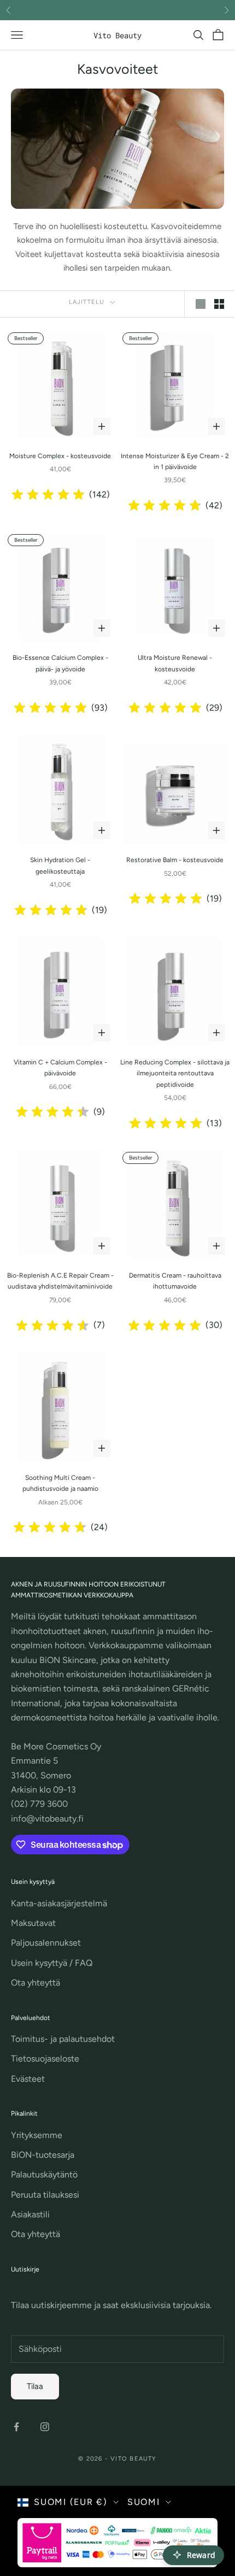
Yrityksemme (37, 2135)
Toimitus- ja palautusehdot (63, 2039)
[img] (48, 495)
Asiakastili (30, 2214)
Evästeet (28, 2079)
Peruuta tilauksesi (45, 2195)
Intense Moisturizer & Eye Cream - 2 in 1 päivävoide (175, 461)
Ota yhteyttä (36, 1983)
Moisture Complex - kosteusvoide (60, 456)
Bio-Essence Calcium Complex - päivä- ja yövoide (60, 663)
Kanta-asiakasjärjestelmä (59, 1903)
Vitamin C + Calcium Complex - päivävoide (60, 1068)
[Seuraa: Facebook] (16, 2427)
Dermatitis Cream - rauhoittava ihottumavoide (175, 1281)
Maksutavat (33, 1923)
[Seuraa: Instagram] (45, 2427)
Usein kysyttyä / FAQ (52, 1963)
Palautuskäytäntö (44, 2174)
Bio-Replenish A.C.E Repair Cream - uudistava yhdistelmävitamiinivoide (60, 1281)
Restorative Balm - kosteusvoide (175, 860)
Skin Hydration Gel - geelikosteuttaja (60, 865)
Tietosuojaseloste (45, 2059)
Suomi (144, 2502)
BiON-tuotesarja (43, 2155)
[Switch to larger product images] (201, 304)
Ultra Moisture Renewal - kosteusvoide (175, 663)
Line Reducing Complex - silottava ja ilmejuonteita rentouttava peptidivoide (175, 1073)
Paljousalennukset (46, 1943)
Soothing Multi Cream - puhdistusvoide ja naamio (60, 1483)
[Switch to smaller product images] (219, 304)
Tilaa (35, 2386)
